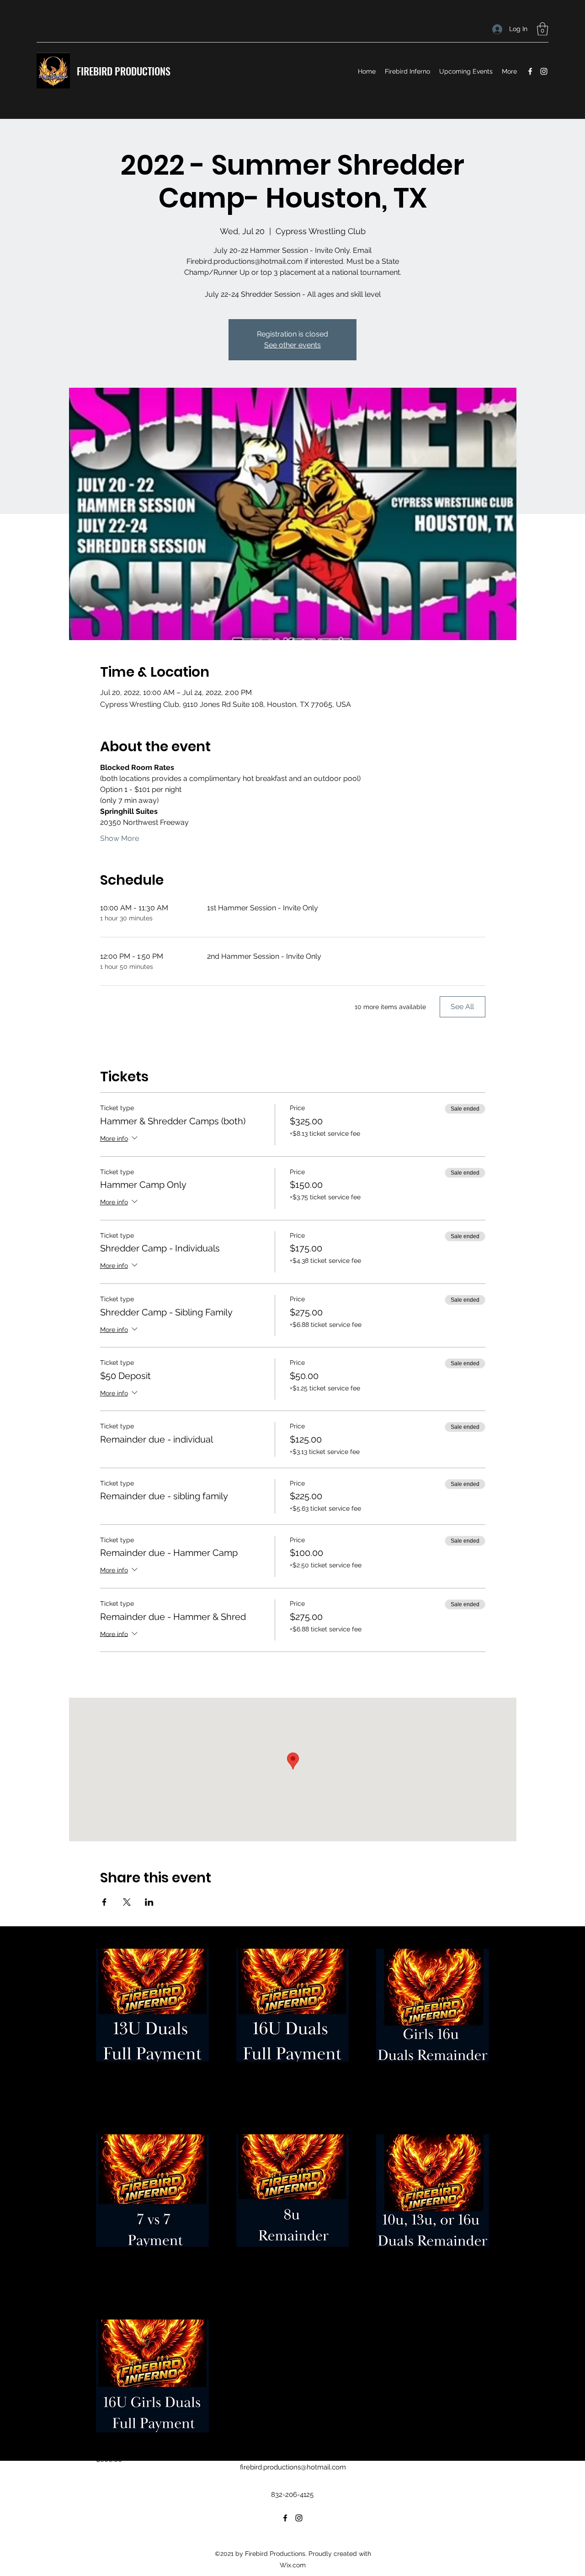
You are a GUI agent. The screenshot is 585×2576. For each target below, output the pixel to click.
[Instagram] (544, 71)
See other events (292, 345)
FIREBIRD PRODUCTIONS (124, 71)
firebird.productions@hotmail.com (293, 2467)
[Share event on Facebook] (104, 1902)
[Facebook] (530, 71)
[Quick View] (152, 2005)
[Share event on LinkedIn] (149, 1902)
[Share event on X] (127, 1902)
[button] (542, 29)
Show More (120, 838)
